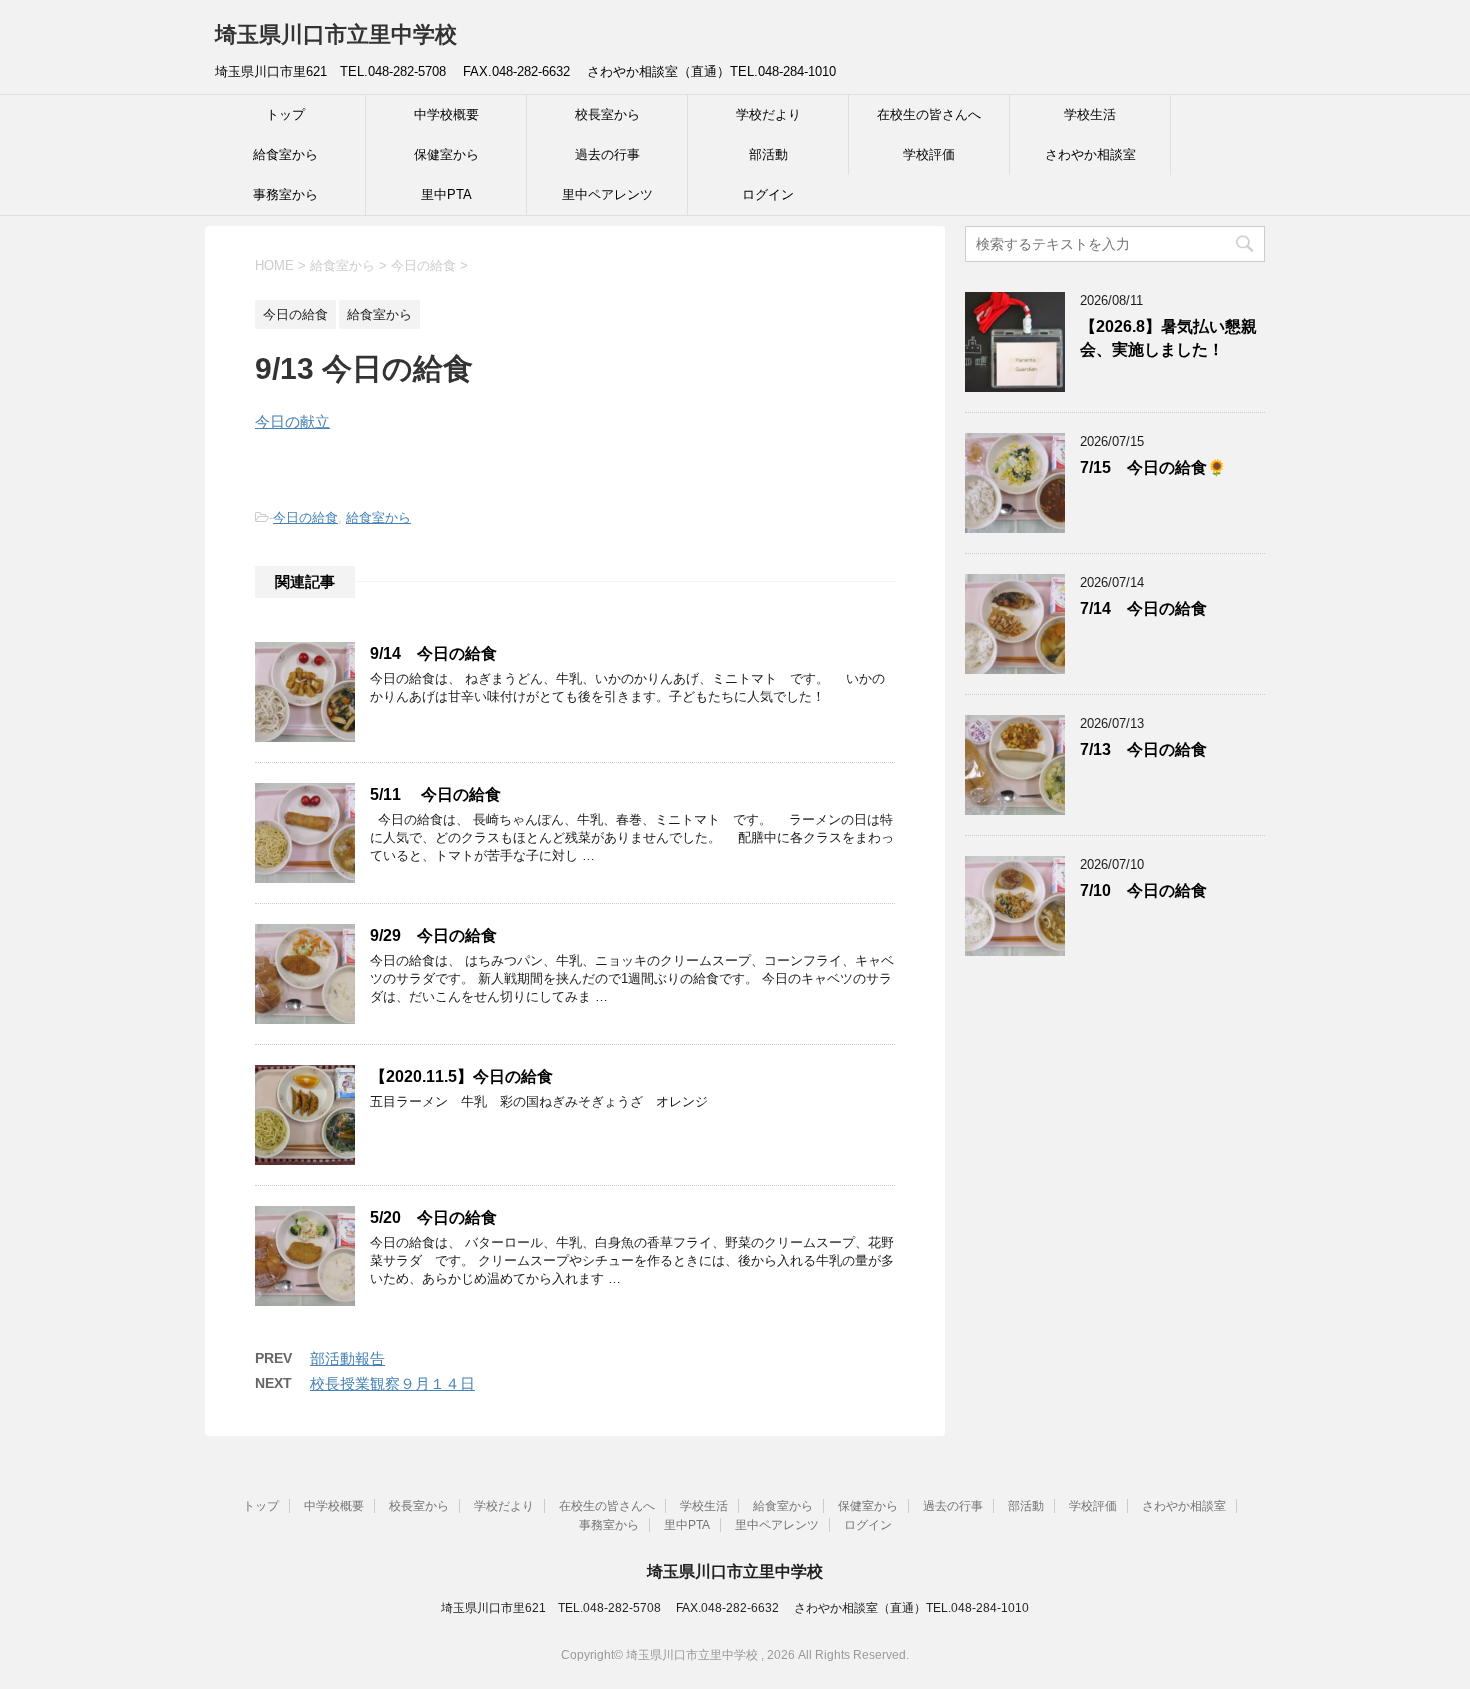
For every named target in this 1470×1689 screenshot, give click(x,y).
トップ (285, 114)
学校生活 (1090, 114)
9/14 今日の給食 (433, 653)
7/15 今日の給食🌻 (1153, 467)
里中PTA (446, 194)
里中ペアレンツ (607, 194)
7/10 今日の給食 (1143, 890)
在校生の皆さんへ (929, 114)
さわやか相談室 (1090, 154)
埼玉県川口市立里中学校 (336, 34)
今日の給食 (305, 517)
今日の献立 (292, 421)
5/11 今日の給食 (435, 794)
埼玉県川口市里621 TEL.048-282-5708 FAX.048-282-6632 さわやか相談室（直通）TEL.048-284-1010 (735, 1608)
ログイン (768, 194)
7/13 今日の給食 (1143, 749)
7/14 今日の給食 (1143, 608)
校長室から (607, 114)
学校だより (768, 114)
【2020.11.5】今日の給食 (461, 1076)
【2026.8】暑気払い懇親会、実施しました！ (1168, 338)
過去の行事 (607, 154)
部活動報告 (347, 1358)
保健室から (446, 154)
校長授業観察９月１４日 (392, 1383)
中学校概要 (446, 114)
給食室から (285, 154)
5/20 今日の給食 (433, 1217)
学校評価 (929, 154)
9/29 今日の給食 (433, 935)
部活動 (768, 154)
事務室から (285, 194)
